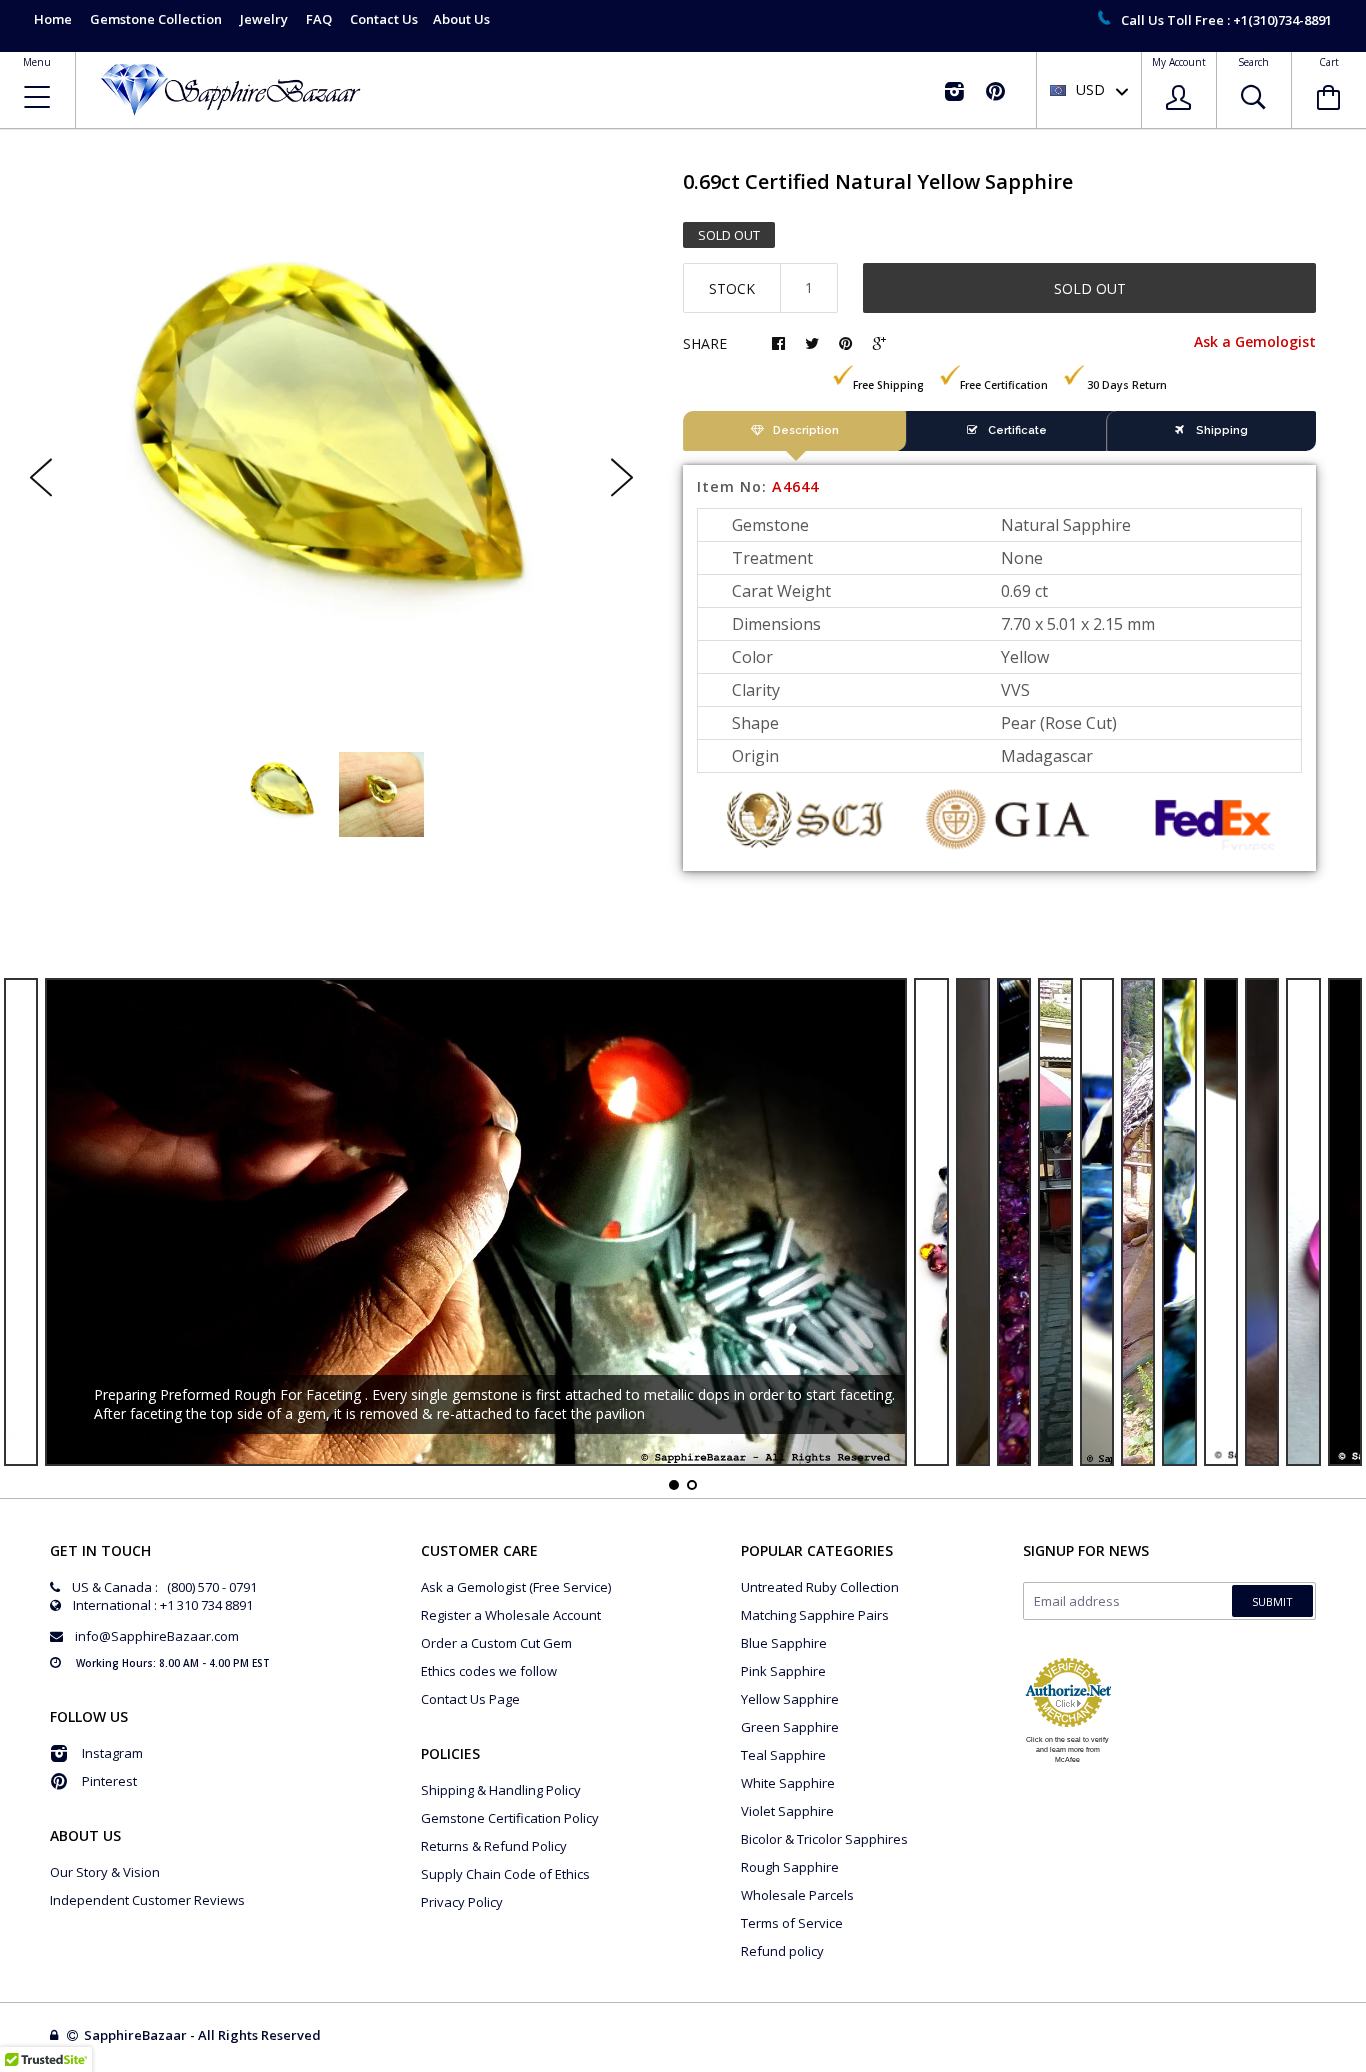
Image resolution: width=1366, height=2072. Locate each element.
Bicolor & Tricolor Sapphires (824, 1839)
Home (53, 19)
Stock (732, 288)
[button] (1365, 2067)
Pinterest (109, 1781)
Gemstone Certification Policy (510, 1818)
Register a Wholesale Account (511, 1615)
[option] (331, 460)
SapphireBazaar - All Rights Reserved (204, 2035)
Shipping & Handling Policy (501, 1790)
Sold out (1090, 288)
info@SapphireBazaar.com (157, 1636)
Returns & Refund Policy (494, 1846)
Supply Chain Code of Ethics (505, 1874)
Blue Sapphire (784, 1643)
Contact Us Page (470, 1699)
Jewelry (264, 19)
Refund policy (782, 1951)
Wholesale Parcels (797, 1895)
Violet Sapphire (787, 1811)
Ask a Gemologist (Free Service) (516, 1587)
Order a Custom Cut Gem (496, 1643)
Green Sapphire (790, 1727)
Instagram (112, 1753)
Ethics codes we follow (489, 1671)
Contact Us (384, 19)
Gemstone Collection (156, 19)
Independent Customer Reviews (147, 1900)
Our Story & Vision (105, 1872)
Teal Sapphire (783, 1755)
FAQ (319, 19)
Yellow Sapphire (790, 1699)
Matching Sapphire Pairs (815, 1615)
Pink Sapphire (783, 1671)
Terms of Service (792, 1923)
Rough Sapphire (790, 1867)
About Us (461, 19)
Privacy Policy (462, 1902)
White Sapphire (788, 1783)
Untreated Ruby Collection (820, 1587)
